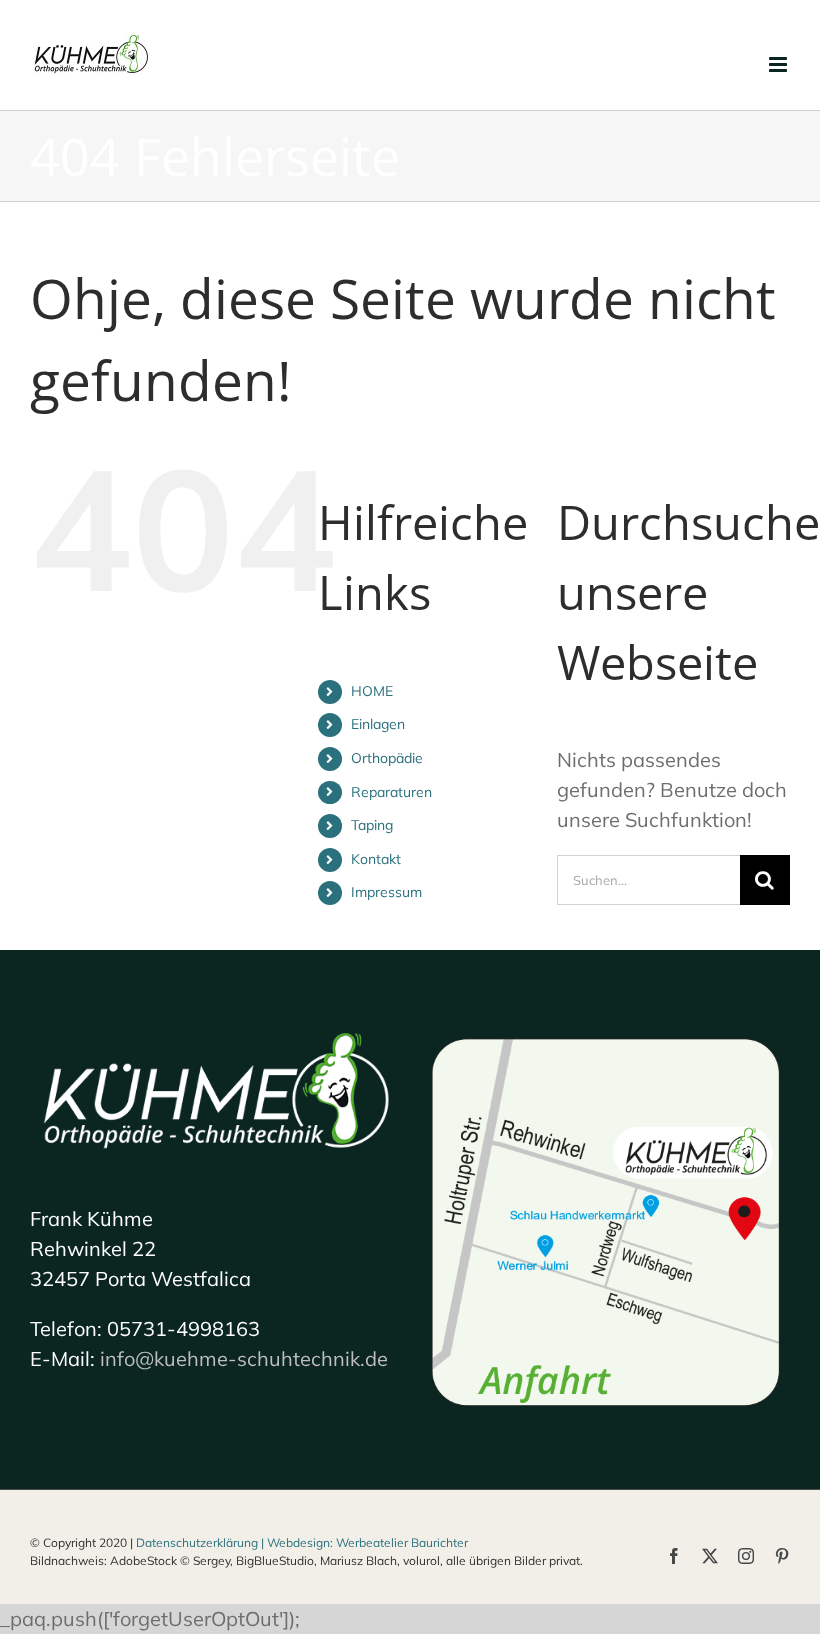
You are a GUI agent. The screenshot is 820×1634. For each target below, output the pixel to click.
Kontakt (376, 859)
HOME (372, 691)
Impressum (386, 892)
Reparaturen (391, 792)
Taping (372, 825)
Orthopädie (387, 758)
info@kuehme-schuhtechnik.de (244, 1358)
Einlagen (378, 724)
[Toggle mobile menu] (779, 64)
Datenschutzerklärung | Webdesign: (236, 1542)
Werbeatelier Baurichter (402, 1542)
